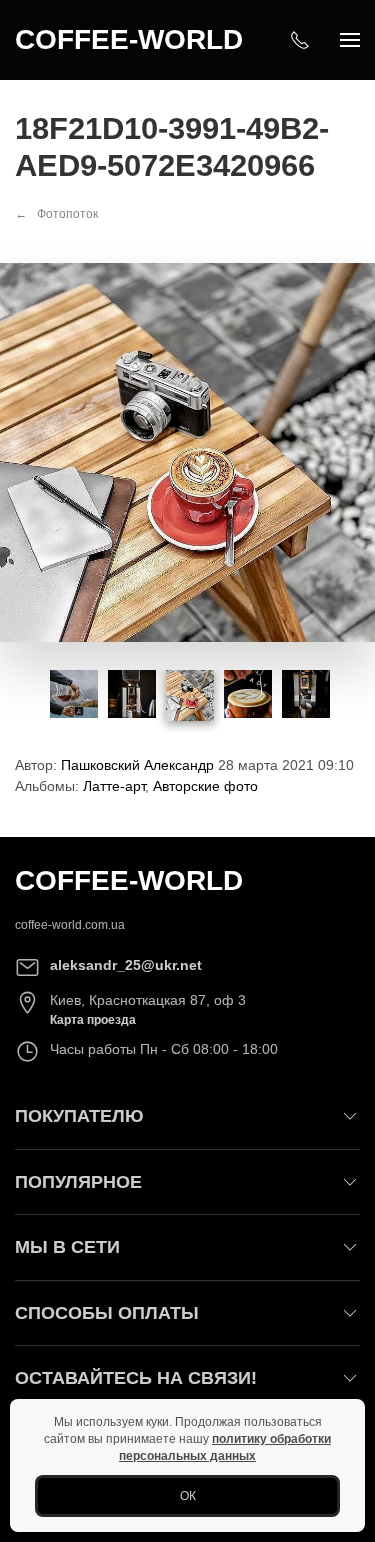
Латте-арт (114, 786)
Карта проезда (93, 1020)
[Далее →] (187, 452)
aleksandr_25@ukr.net (126, 965)
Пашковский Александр (137, 765)
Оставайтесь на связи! (136, 1378)
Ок (188, 1496)
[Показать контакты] (300, 40)
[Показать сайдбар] (350, 40)
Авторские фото (205, 786)
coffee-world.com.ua (70, 925)
